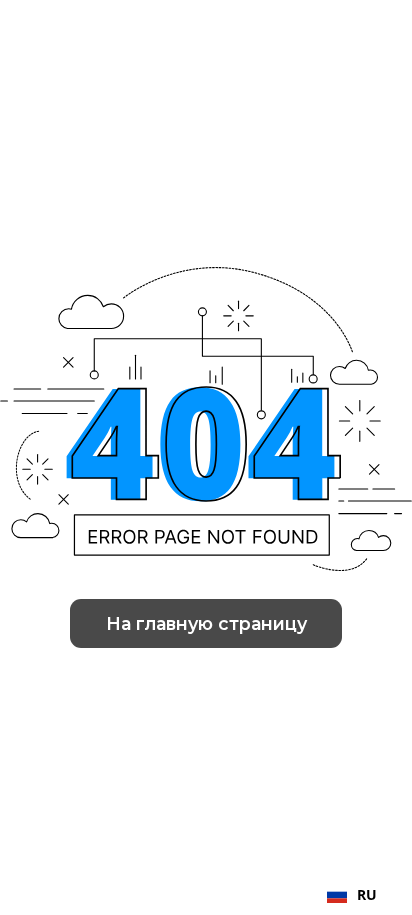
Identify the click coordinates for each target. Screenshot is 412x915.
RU (367, 894)
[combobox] (352, 895)
